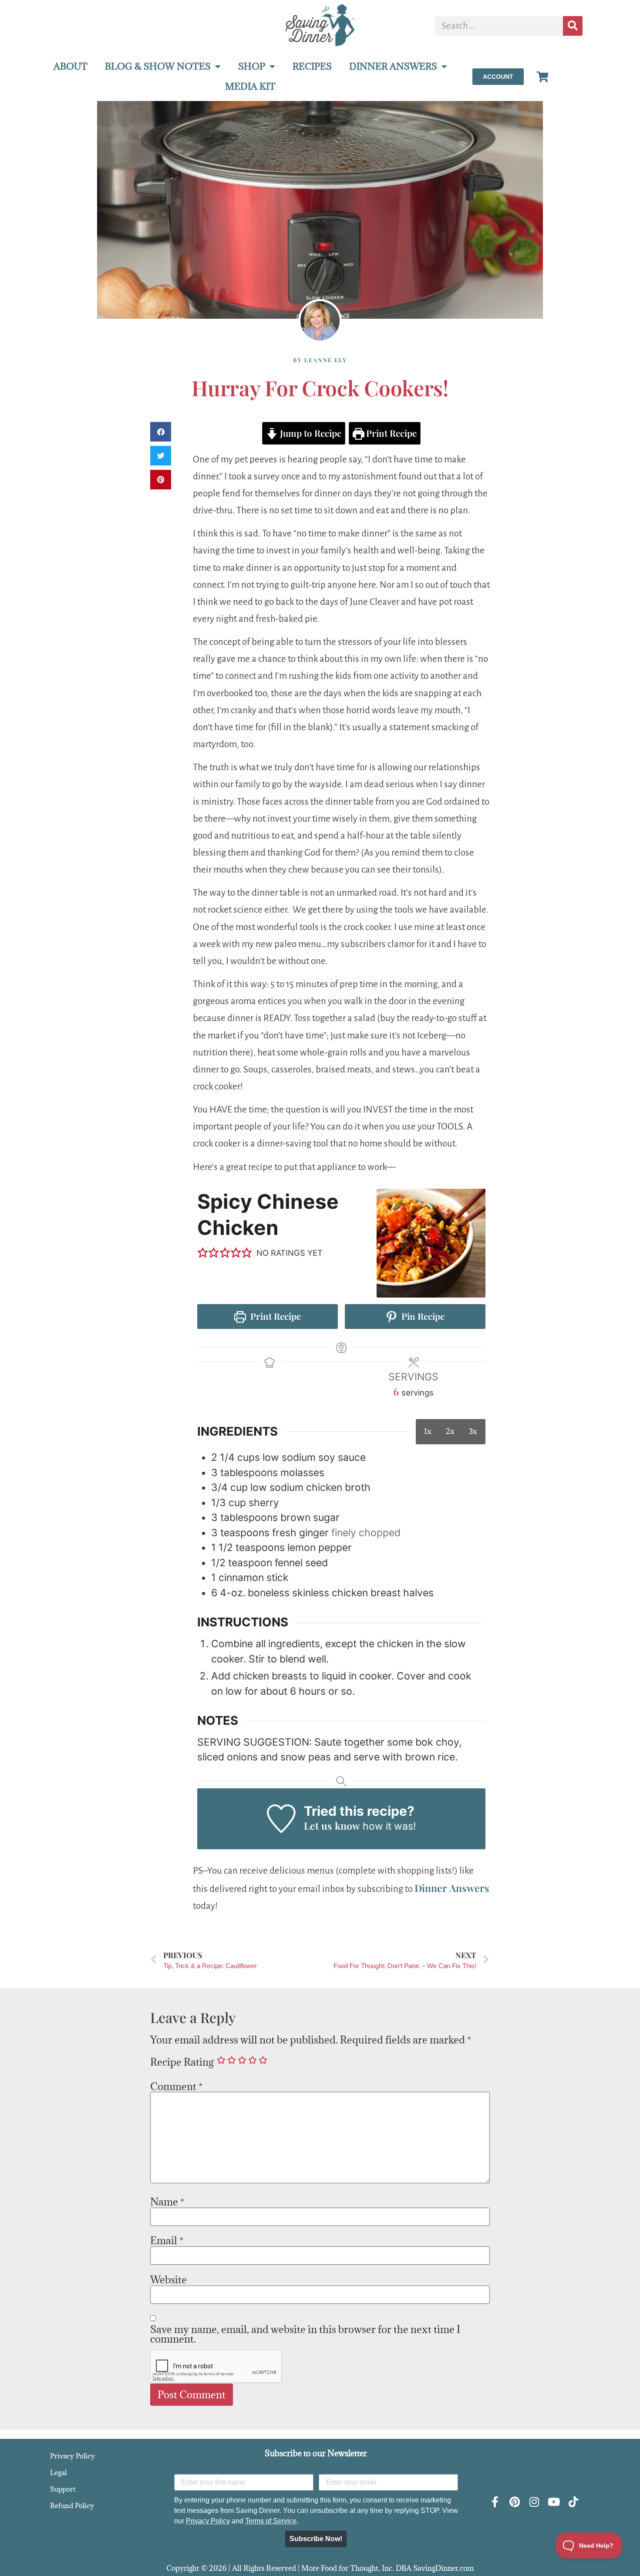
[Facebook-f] (495, 2502)
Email (167, 2240)
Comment (176, 2086)
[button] (161, 432)
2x (450, 1431)
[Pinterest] (514, 2502)
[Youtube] (554, 2502)
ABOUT (71, 66)
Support (63, 2489)
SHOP (252, 66)
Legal (58, 2472)
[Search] (573, 26)
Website (168, 2279)
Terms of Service (271, 2521)
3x (473, 1431)
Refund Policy (72, 2505)
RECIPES (312, 66)
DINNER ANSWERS (393, 66)
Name (167, 2202)
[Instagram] (534, 2502)
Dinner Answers (452, 1888)
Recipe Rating (182, 2062)
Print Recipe (390, 433)
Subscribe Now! (316, 2539)
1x (428, 1431)
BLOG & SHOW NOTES (158, 66)
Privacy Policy (72, 2456)
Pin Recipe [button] (422, 1316)
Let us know (332, 1826)
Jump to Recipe (310, 433)
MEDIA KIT (250, 86)
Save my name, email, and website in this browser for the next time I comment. (305, 2334)
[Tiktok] (573, 2502)
